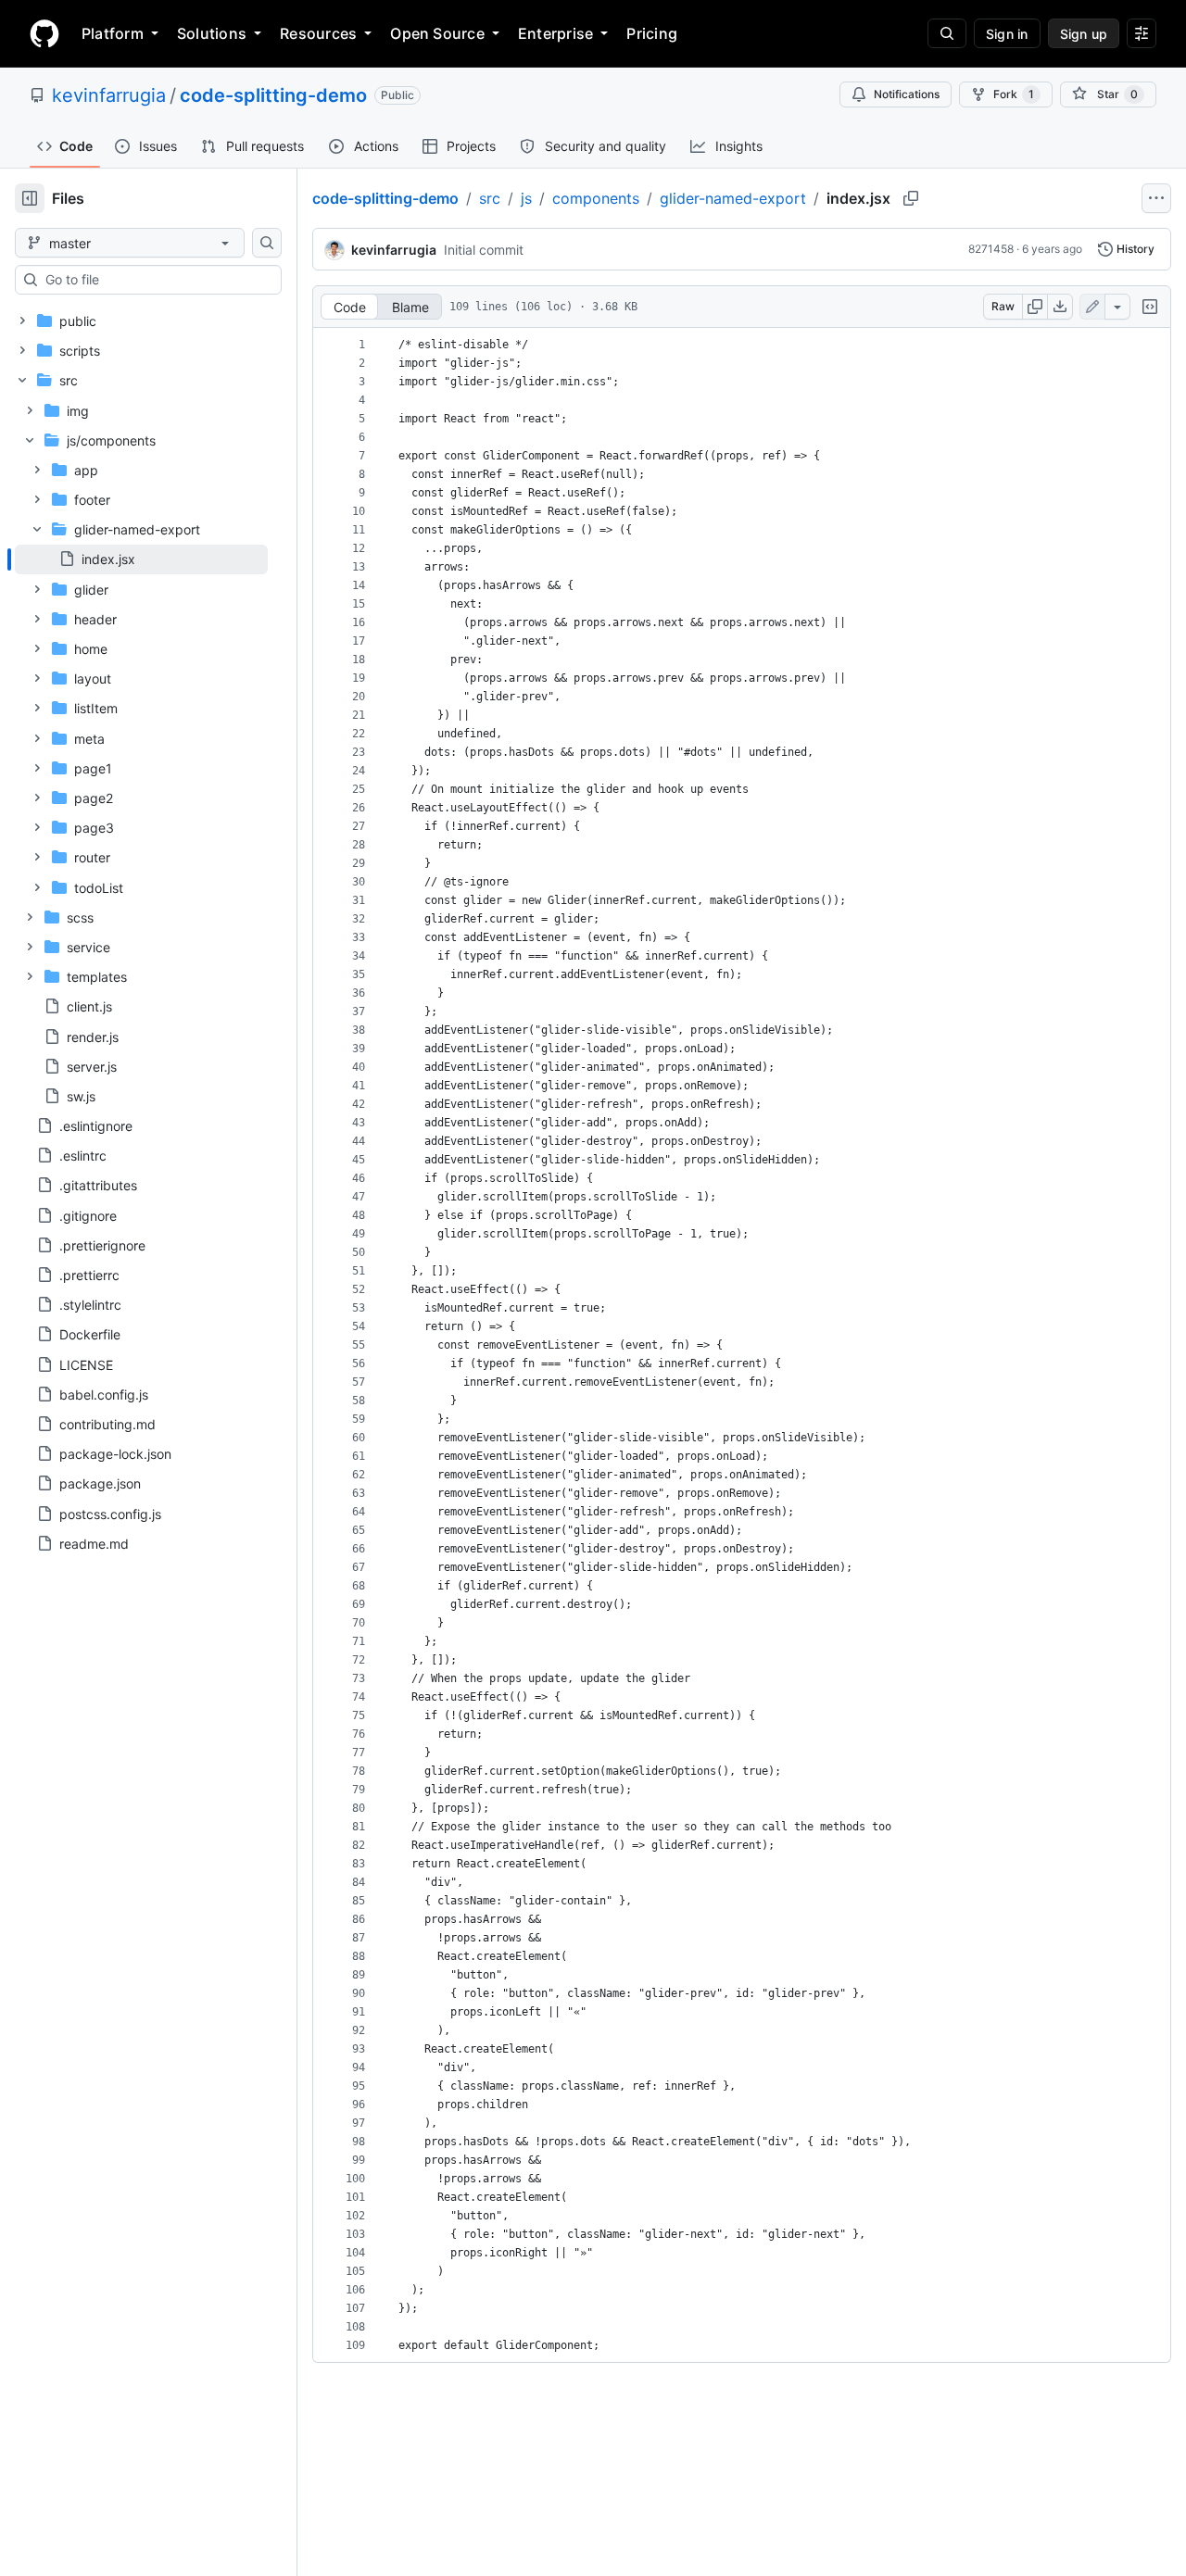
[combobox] (156, 280)
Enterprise (555, 33)
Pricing (652, 33)
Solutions (212, 33)
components (596, 198)
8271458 (991, 249)
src (490, 198)
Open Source (437, 33)
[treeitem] (141, 559)
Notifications (907, 94)
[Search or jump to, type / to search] (947, 33)
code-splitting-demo (273, 95)
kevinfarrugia (109, 95)
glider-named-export (733, 198)
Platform (113, 33)
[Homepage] (44, 33)
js (526, 198)
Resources (318, 33)
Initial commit (484, 250)
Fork (1014, 94)
